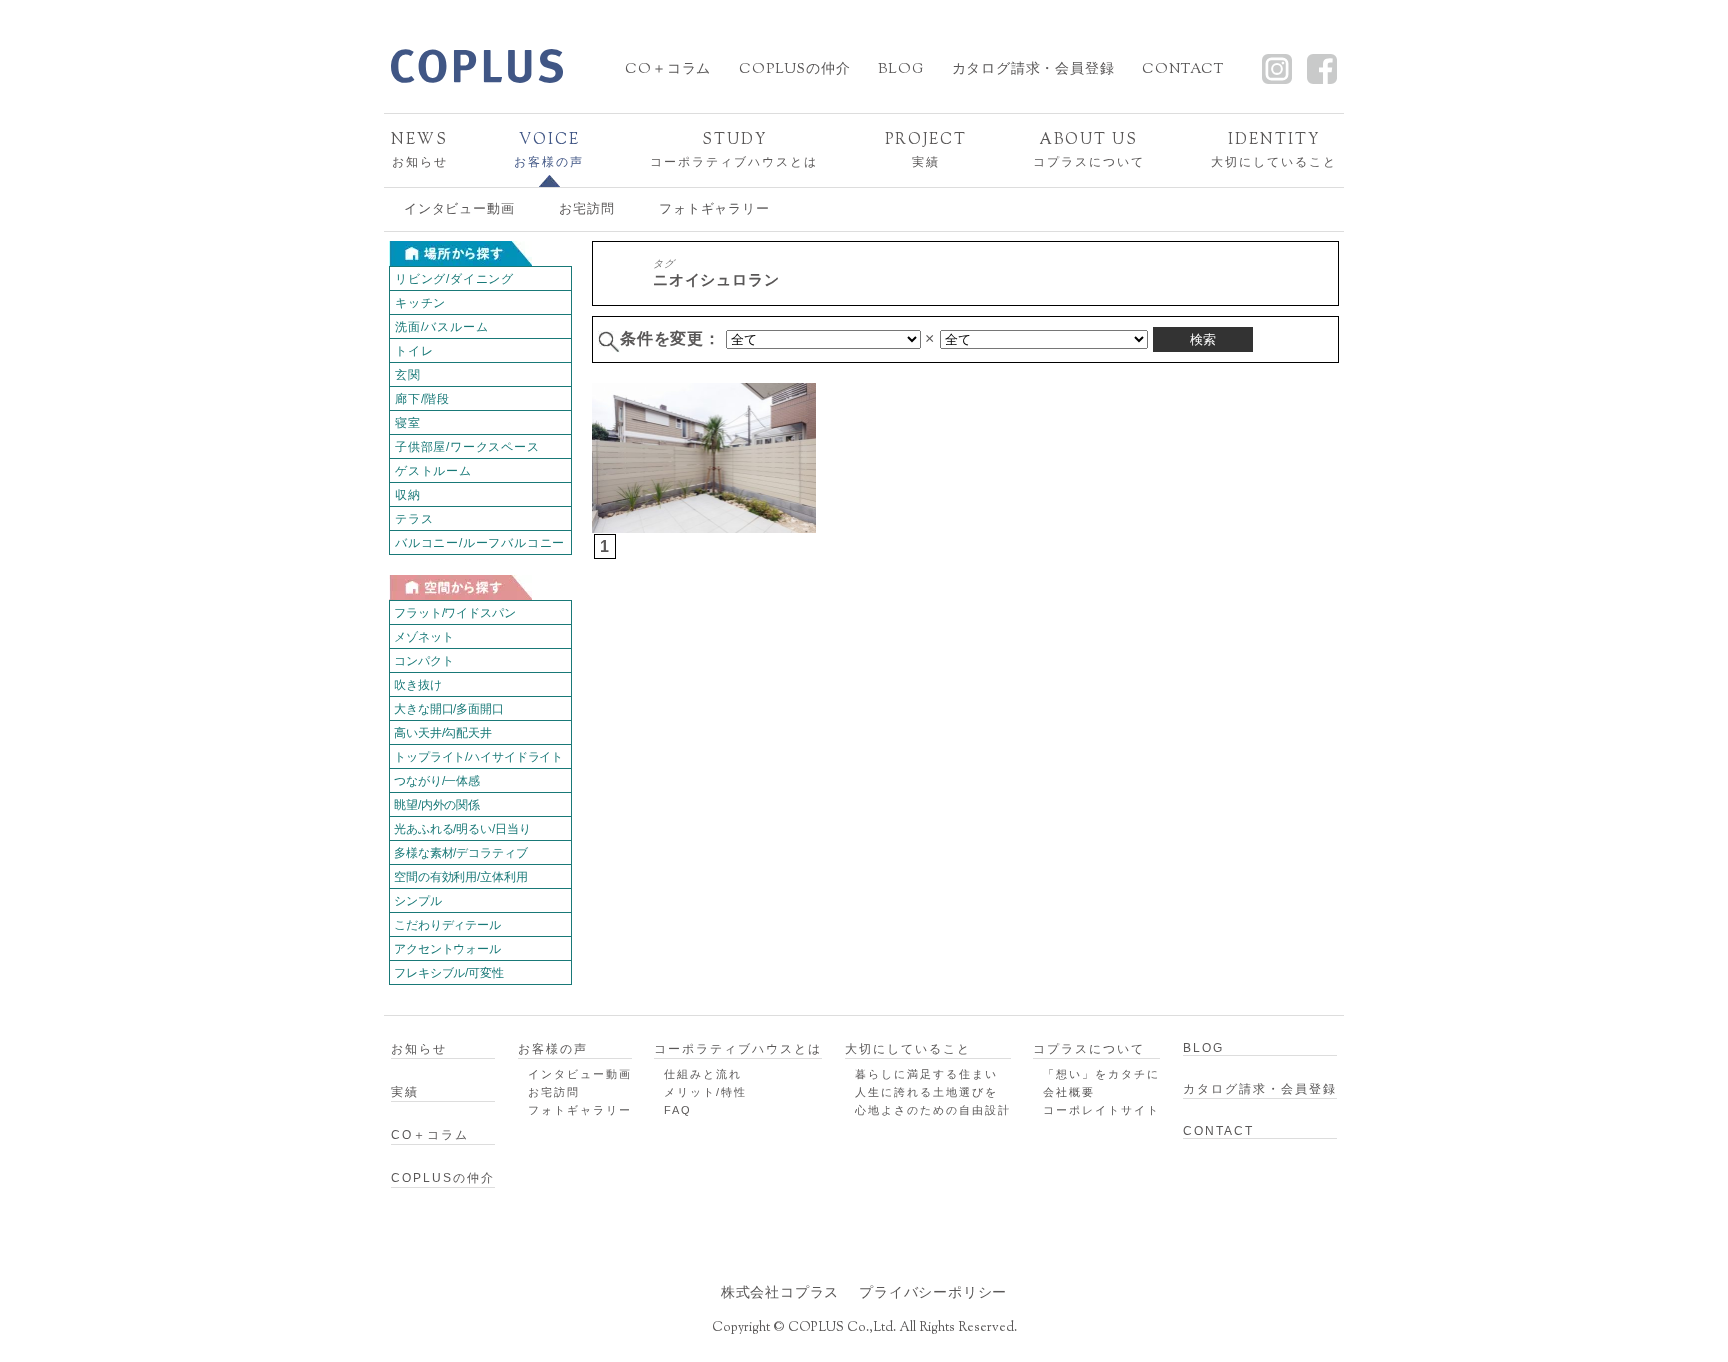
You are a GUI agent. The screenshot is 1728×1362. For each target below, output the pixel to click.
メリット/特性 (705, 1092)
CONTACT (1183, 70)
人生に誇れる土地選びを (926, 1092)
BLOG (900, 70)
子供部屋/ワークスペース (467, 447)
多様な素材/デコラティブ (461, 853)
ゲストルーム (433, 471)
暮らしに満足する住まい (926, 1074)
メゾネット (423, 637)
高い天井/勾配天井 (443, 733)
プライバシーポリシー (933, 1292)
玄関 (408, 375)
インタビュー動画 (459, 208)
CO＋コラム (668, 70)
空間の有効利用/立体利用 (461, 877)
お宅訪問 (586, 208)
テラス (414, 519)
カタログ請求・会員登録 (1033, 70)
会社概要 (1069, 1092)
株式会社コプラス (780, 1292)
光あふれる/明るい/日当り (462, 829)
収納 (408, 495)
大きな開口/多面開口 (449, 709)
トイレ (414, 351)
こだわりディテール (447, 925)
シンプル (418, 901)
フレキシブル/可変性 (449, 973)
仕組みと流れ (703, 1074)
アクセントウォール (447, 949)
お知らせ (419, 149)
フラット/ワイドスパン (455, 613)
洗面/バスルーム (441, 327)
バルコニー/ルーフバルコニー (480, 543)
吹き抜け (418, 685)
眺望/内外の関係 (437, 805)
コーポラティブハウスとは (734, 149)
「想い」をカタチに (1101, 1074)
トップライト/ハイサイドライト (478, 757)
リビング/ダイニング (454, 279)
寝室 (408, 423)
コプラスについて (1089, 149)
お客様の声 (549, 149)
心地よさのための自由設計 (933, 1110)
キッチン (420, 303)
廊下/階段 (422, 399)
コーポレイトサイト (1101, 1110)
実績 (926, 149)
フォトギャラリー (714, 208)
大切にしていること (1274, 149)
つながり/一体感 (437, 781)
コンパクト (423, 661)
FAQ (678, 1110)
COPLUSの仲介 (794, 70)
